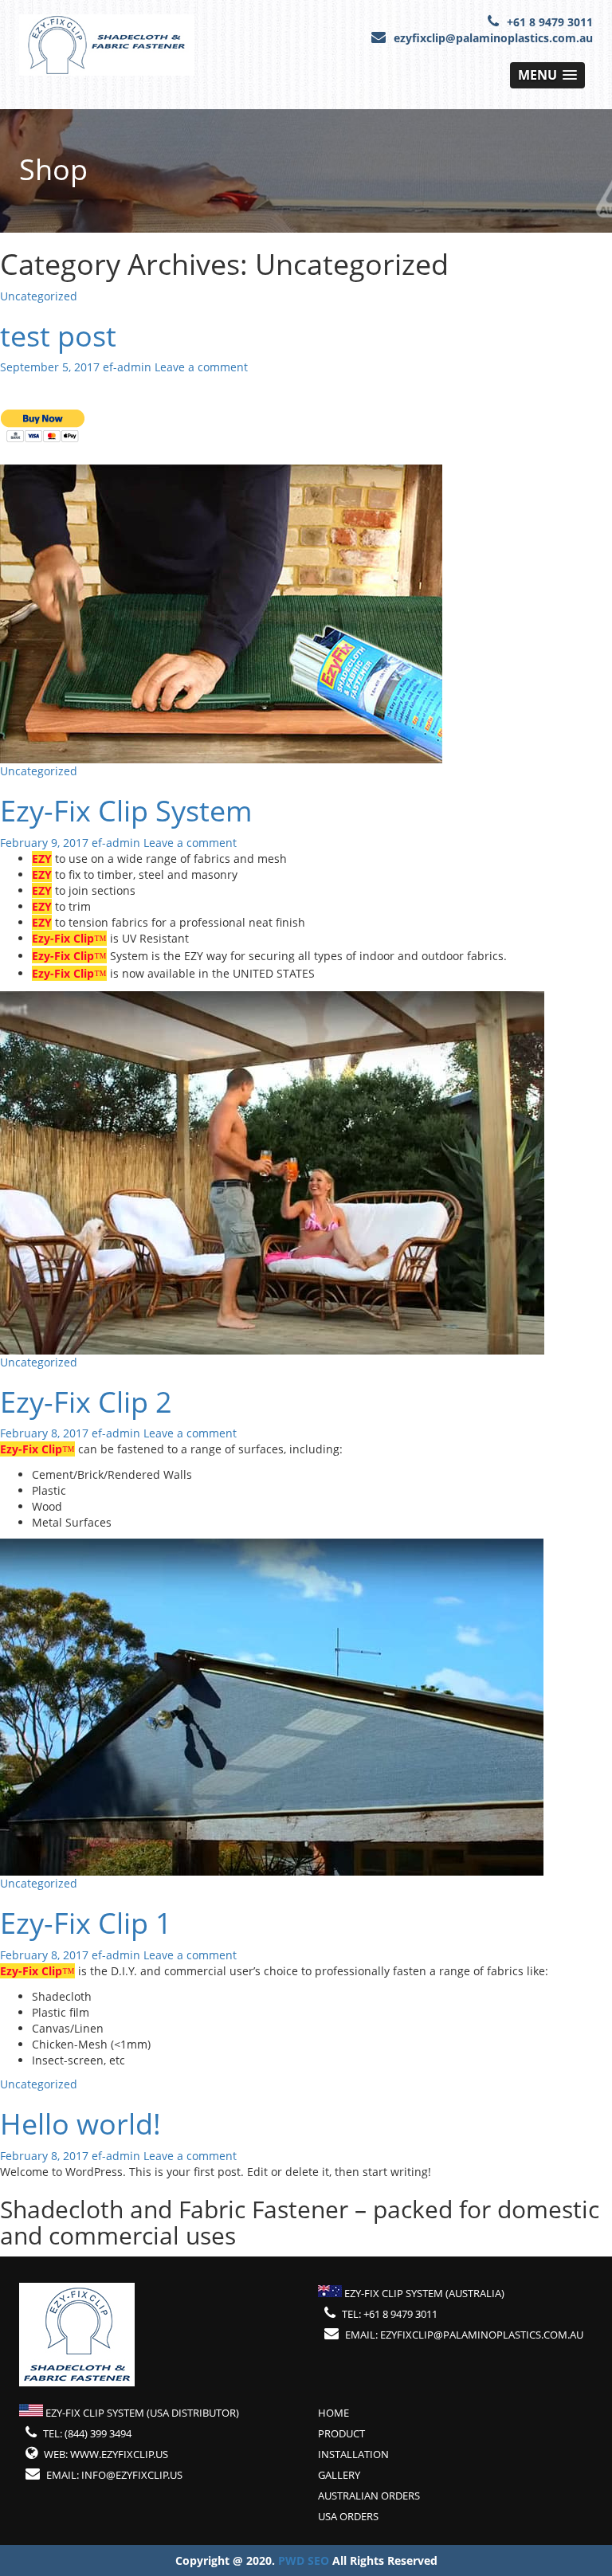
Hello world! (80, 2124)
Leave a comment (201, 367)
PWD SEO (305, 2560)
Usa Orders (348, 2516)
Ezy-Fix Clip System (126, 811)
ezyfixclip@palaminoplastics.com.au (493, 38)
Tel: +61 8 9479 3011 (390, 2314)
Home (333, 2413)
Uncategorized (39, 296)
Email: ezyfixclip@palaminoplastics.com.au (464, 2335)
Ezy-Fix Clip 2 (86, 1402)
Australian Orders (369, 2496)
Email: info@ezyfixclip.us (114, 2475)
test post (58, 336)
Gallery (339, 2475)
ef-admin (127, 367)
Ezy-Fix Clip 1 (86, 1923)
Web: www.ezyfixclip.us (106, 2454)
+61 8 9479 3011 (550, 22)
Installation (353, 2454)
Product (341, 2433)
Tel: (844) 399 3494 (87, 2433)
